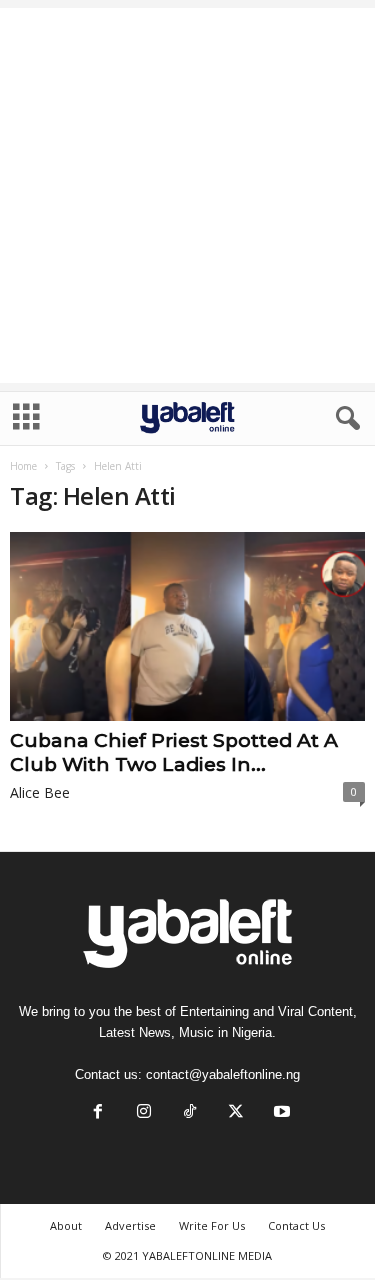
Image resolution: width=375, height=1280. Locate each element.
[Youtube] (280, 1113)
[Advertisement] (187, 195)
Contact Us (296, 1225)
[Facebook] (98, 1113)
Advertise (130, 1225)
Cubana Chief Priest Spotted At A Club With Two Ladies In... (174, 752)
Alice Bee (40, 792)
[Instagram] (144, 1113)
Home (23, 466)
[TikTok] (190, 1113)
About (66, 1225)
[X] (236, 1113)
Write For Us (212, 1225)
